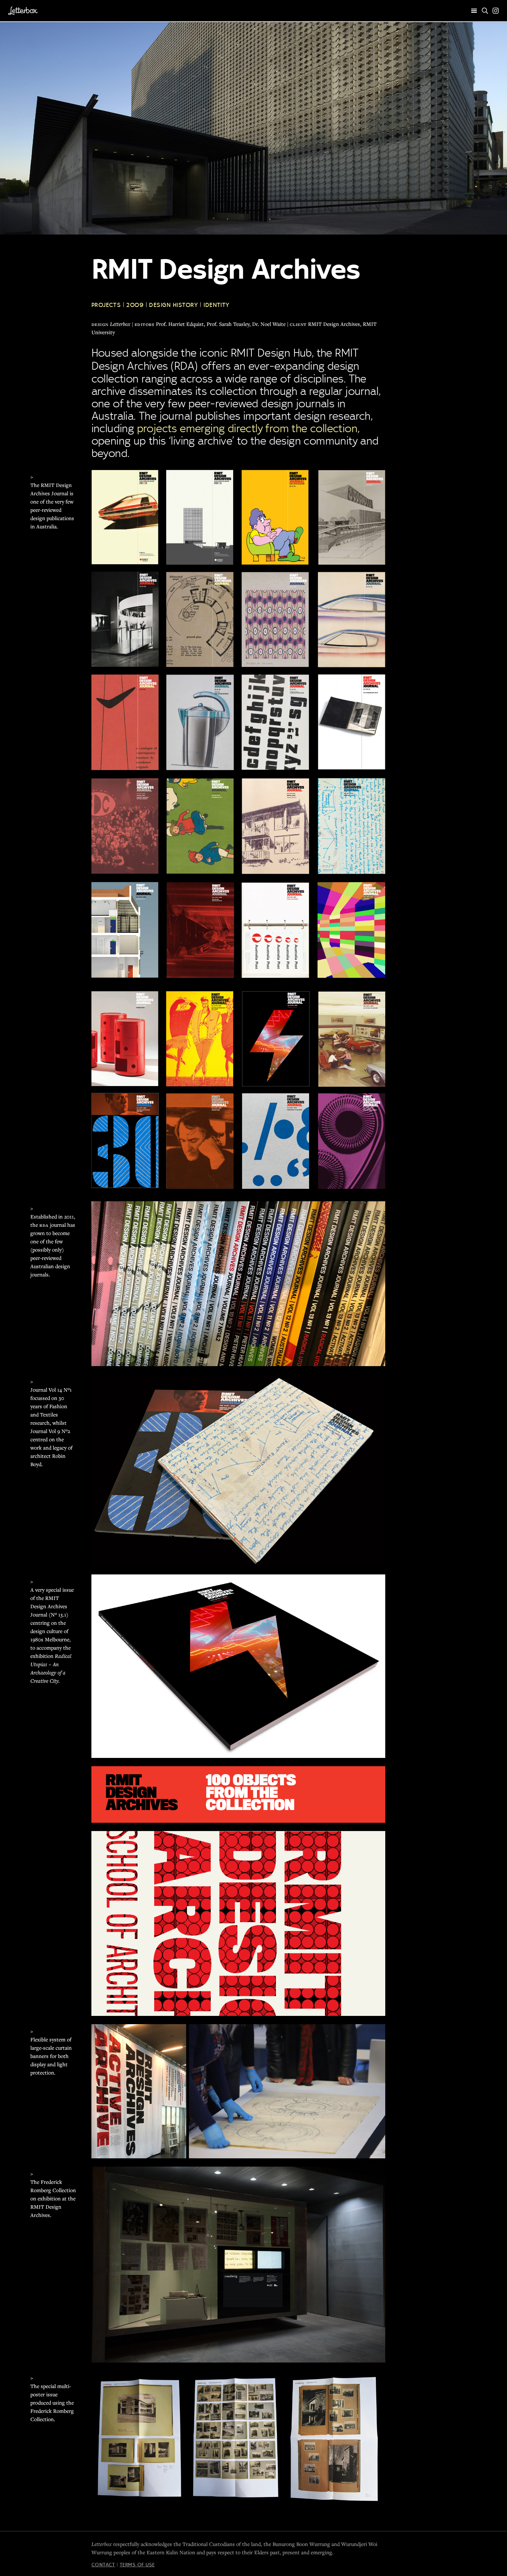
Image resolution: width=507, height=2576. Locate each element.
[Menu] (474, 11)
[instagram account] (496, 11)
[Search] (485, 11)
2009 (135, 305)
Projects (106, 305)
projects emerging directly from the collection (247, 428)
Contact (103, 2565)
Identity (217, 305)
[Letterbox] (23, 11)
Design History (173, 305)
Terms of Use (137, 2565)
